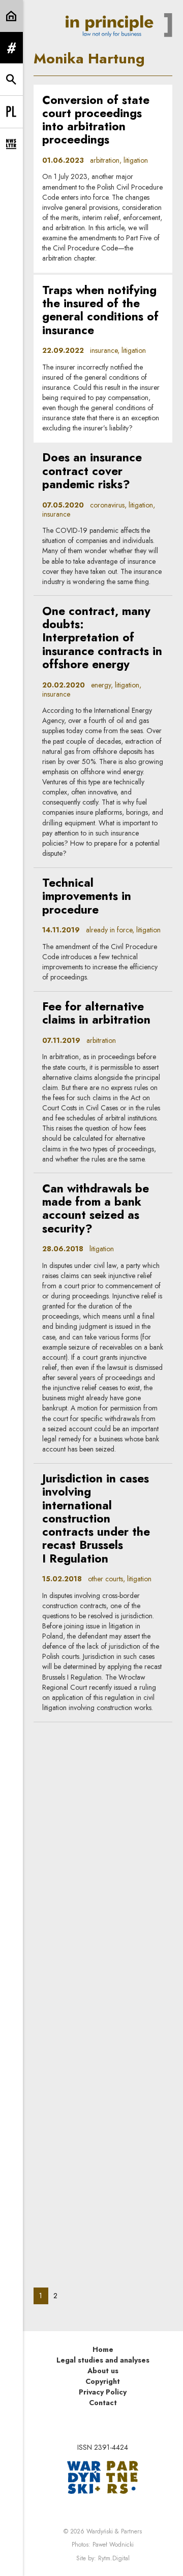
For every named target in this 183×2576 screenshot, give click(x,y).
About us (103, 2371)
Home (103, 2349)
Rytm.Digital (114, 2558)
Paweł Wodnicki (113, 2545)
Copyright (103, 2381)
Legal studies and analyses (103, 2360)
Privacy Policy (103, 2392)
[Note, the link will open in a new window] (103, 2477)
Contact (103, 2403)
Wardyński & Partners (114, 2531)
